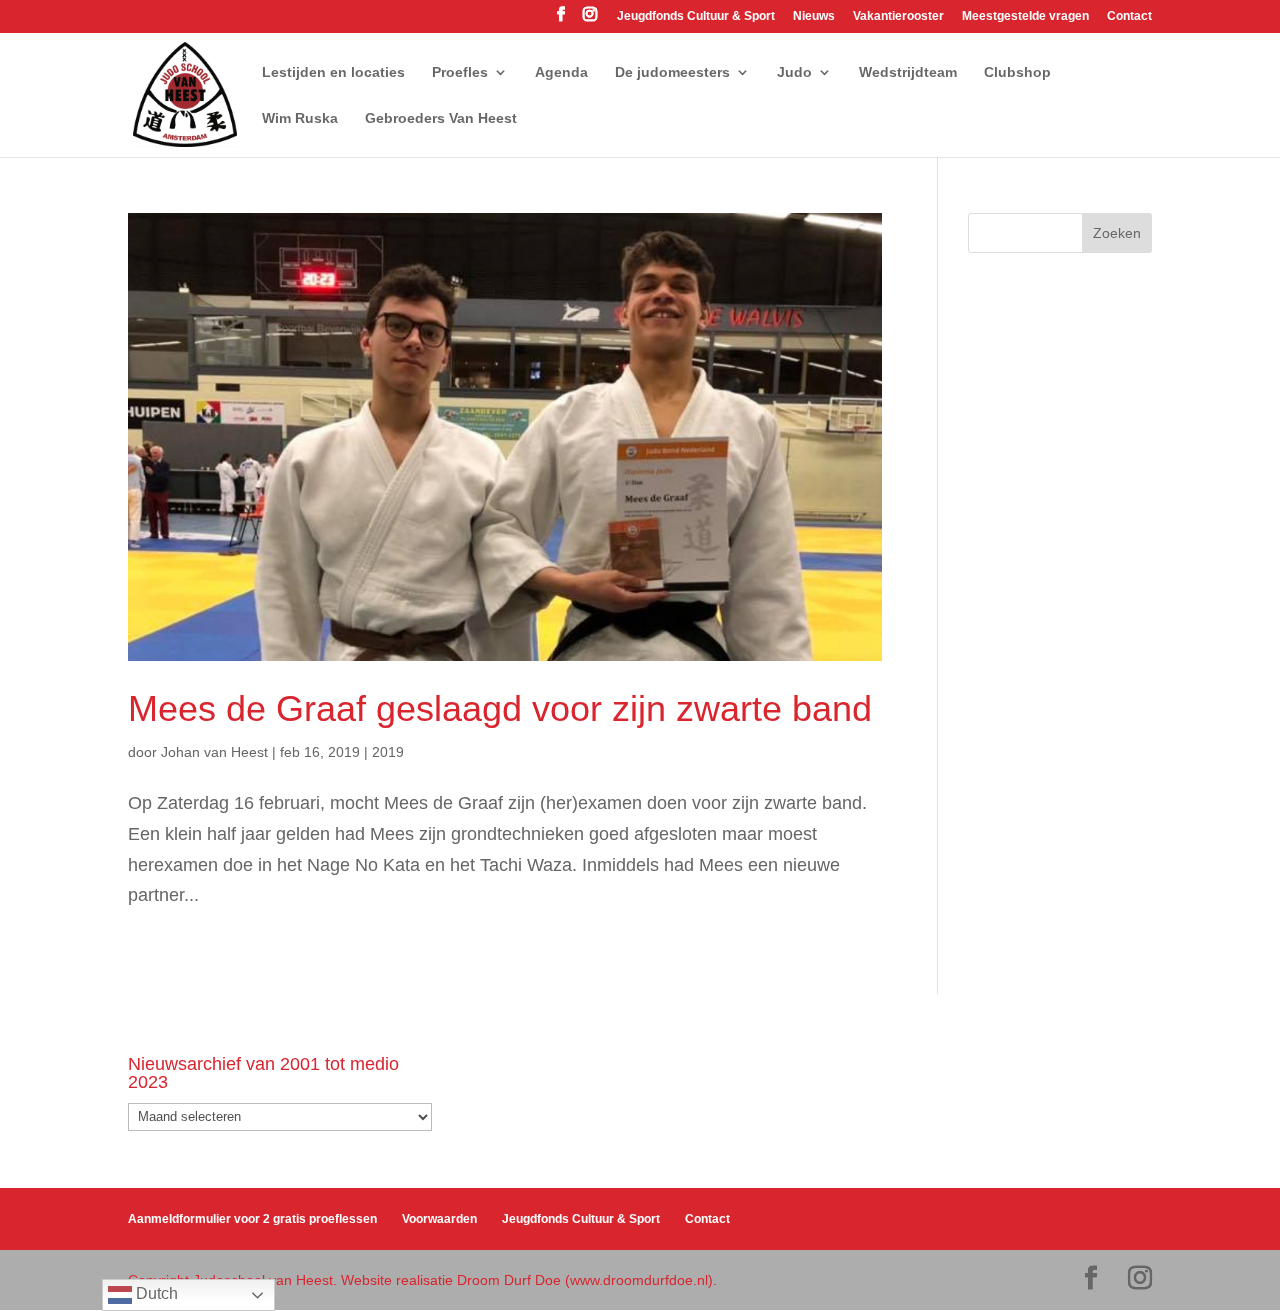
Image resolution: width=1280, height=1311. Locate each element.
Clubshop (1017, 72)
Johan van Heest (214, 752)
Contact (1129, 16)
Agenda (561, 72)
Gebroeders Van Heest (441, 118)
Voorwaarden (439, 1219)
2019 (388, 752)
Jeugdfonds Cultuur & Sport (696, 16)
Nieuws (814, 16)
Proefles (460, 72)
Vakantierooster (898, 16)
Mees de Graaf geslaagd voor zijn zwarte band (500, 708)
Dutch (155, 1293)
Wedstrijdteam (908, 72)
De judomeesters (672, 72)
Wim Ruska (300, 118)
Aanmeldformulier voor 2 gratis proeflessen (252, 1219)
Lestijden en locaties (333, 72)
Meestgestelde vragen (1025, 16)
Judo (794, 72)
